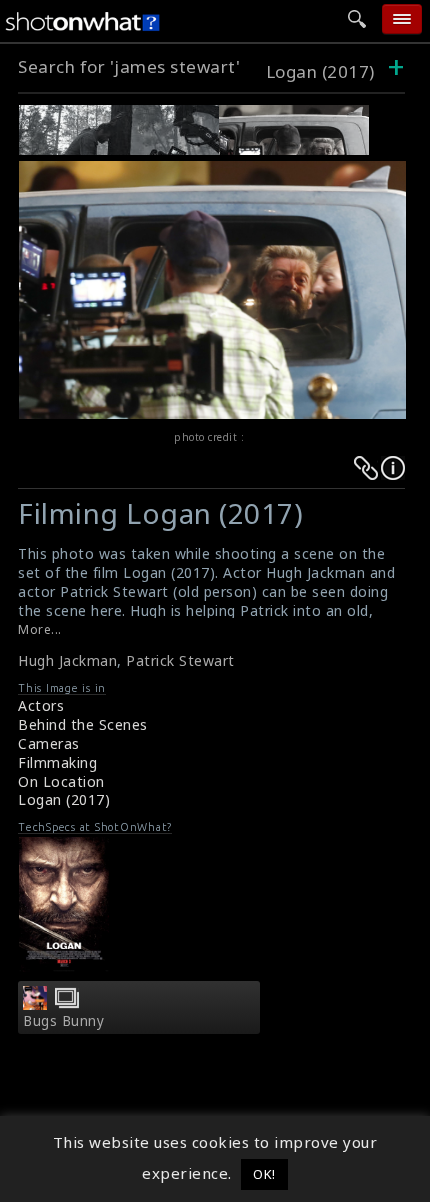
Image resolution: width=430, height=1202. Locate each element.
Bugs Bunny (63, 1021)
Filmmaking (57, 762)
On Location (61, 781)
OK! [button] (264, 1174)
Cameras (49, 743)
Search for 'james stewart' (129, 66)
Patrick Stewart (180, 660)
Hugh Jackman (67, 660)
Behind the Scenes (83, 724)
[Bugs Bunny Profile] (35, 1004)
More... (40, 629)
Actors (41, 705)
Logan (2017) (320, 71)
